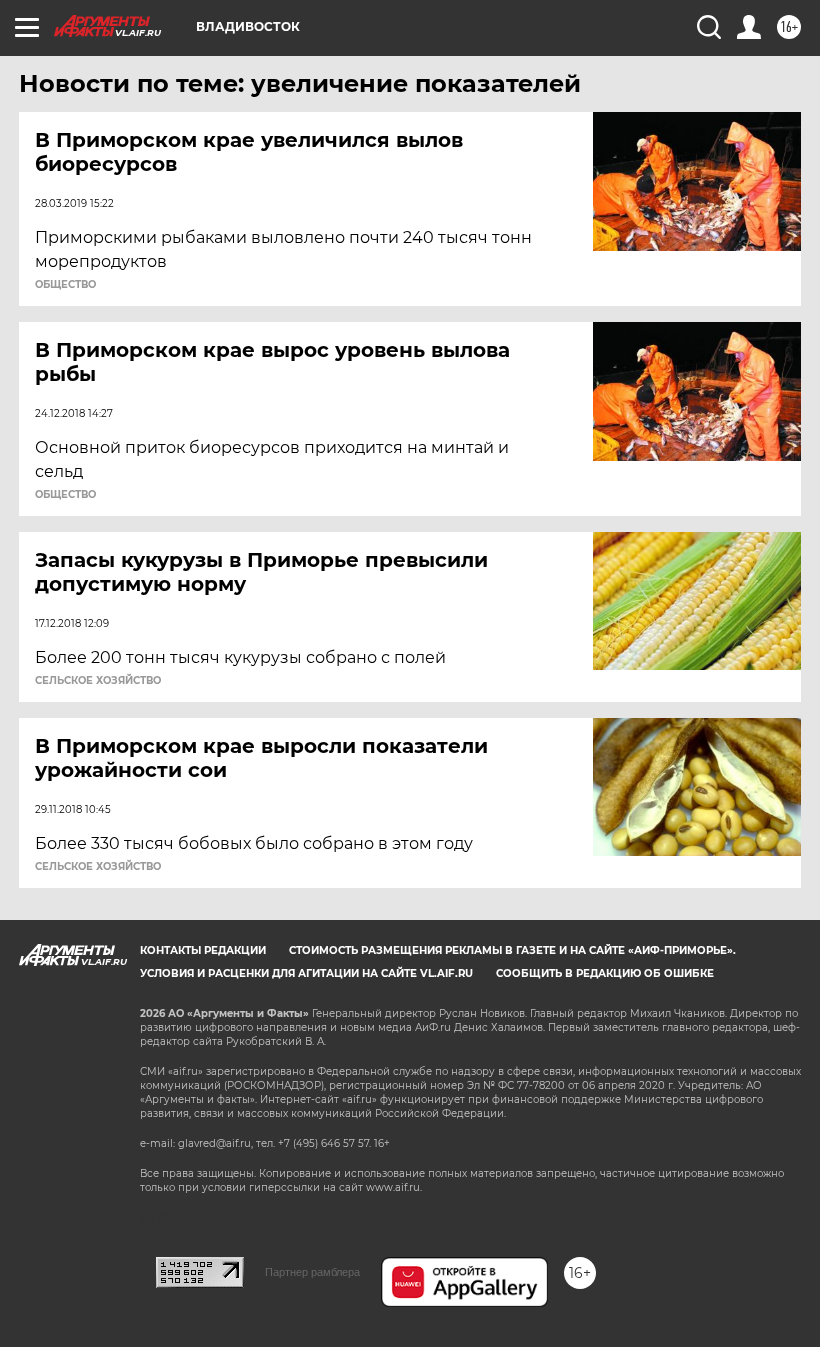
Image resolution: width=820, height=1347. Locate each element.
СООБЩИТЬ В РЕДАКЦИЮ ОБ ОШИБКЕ (605, 973)
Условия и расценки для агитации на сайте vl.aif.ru (306, 973)
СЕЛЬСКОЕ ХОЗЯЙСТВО (98, 681)
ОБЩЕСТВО (65, 285)
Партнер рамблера (312, 1272)
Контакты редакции (203, 950)
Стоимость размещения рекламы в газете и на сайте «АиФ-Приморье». (512, 950)
